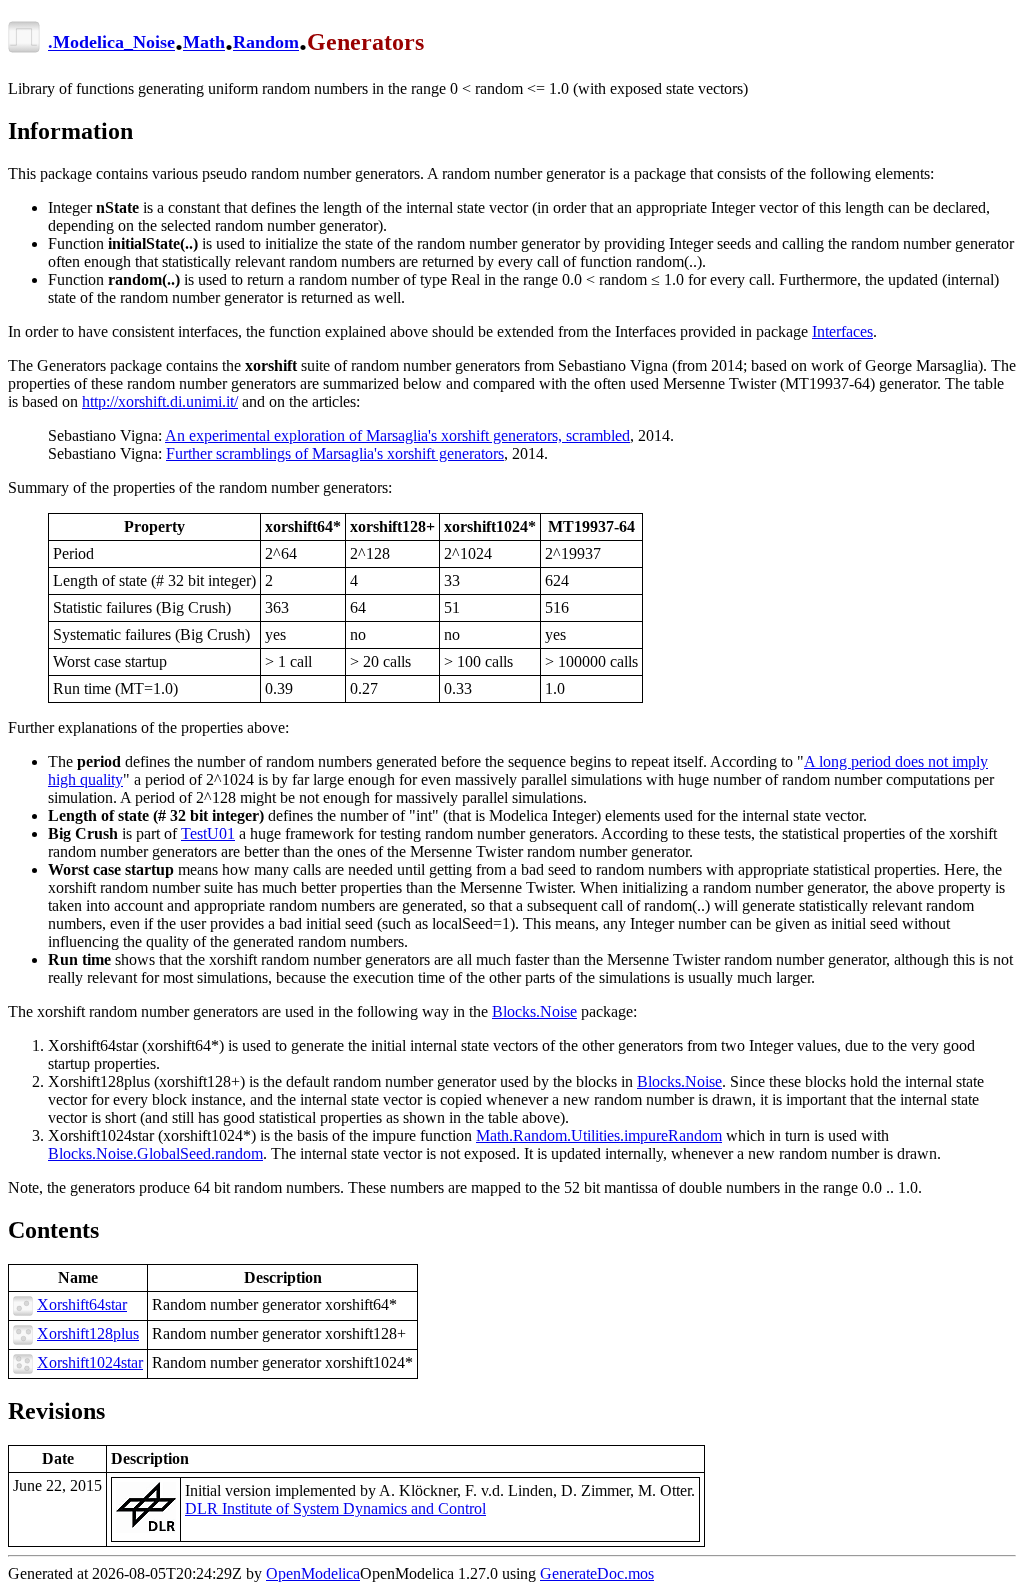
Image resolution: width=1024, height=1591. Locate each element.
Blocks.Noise (534, 1011)
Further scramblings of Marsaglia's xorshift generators (335, 453)
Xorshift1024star (90, 1362)
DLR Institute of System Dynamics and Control (335, 1508)
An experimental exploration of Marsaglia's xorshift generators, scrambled (397, 435)
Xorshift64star (82, 1304)
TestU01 (208, 833)
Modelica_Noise (114, 43)
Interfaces (842, 331)
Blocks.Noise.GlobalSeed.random (155, 1153)
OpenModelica (313, 1573)
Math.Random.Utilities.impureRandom (599, 1135)
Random (266, 43)
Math (204, 43)
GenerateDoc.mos (597, 1573)
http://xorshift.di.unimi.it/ (160, 401)
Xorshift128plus (88, 1333)
